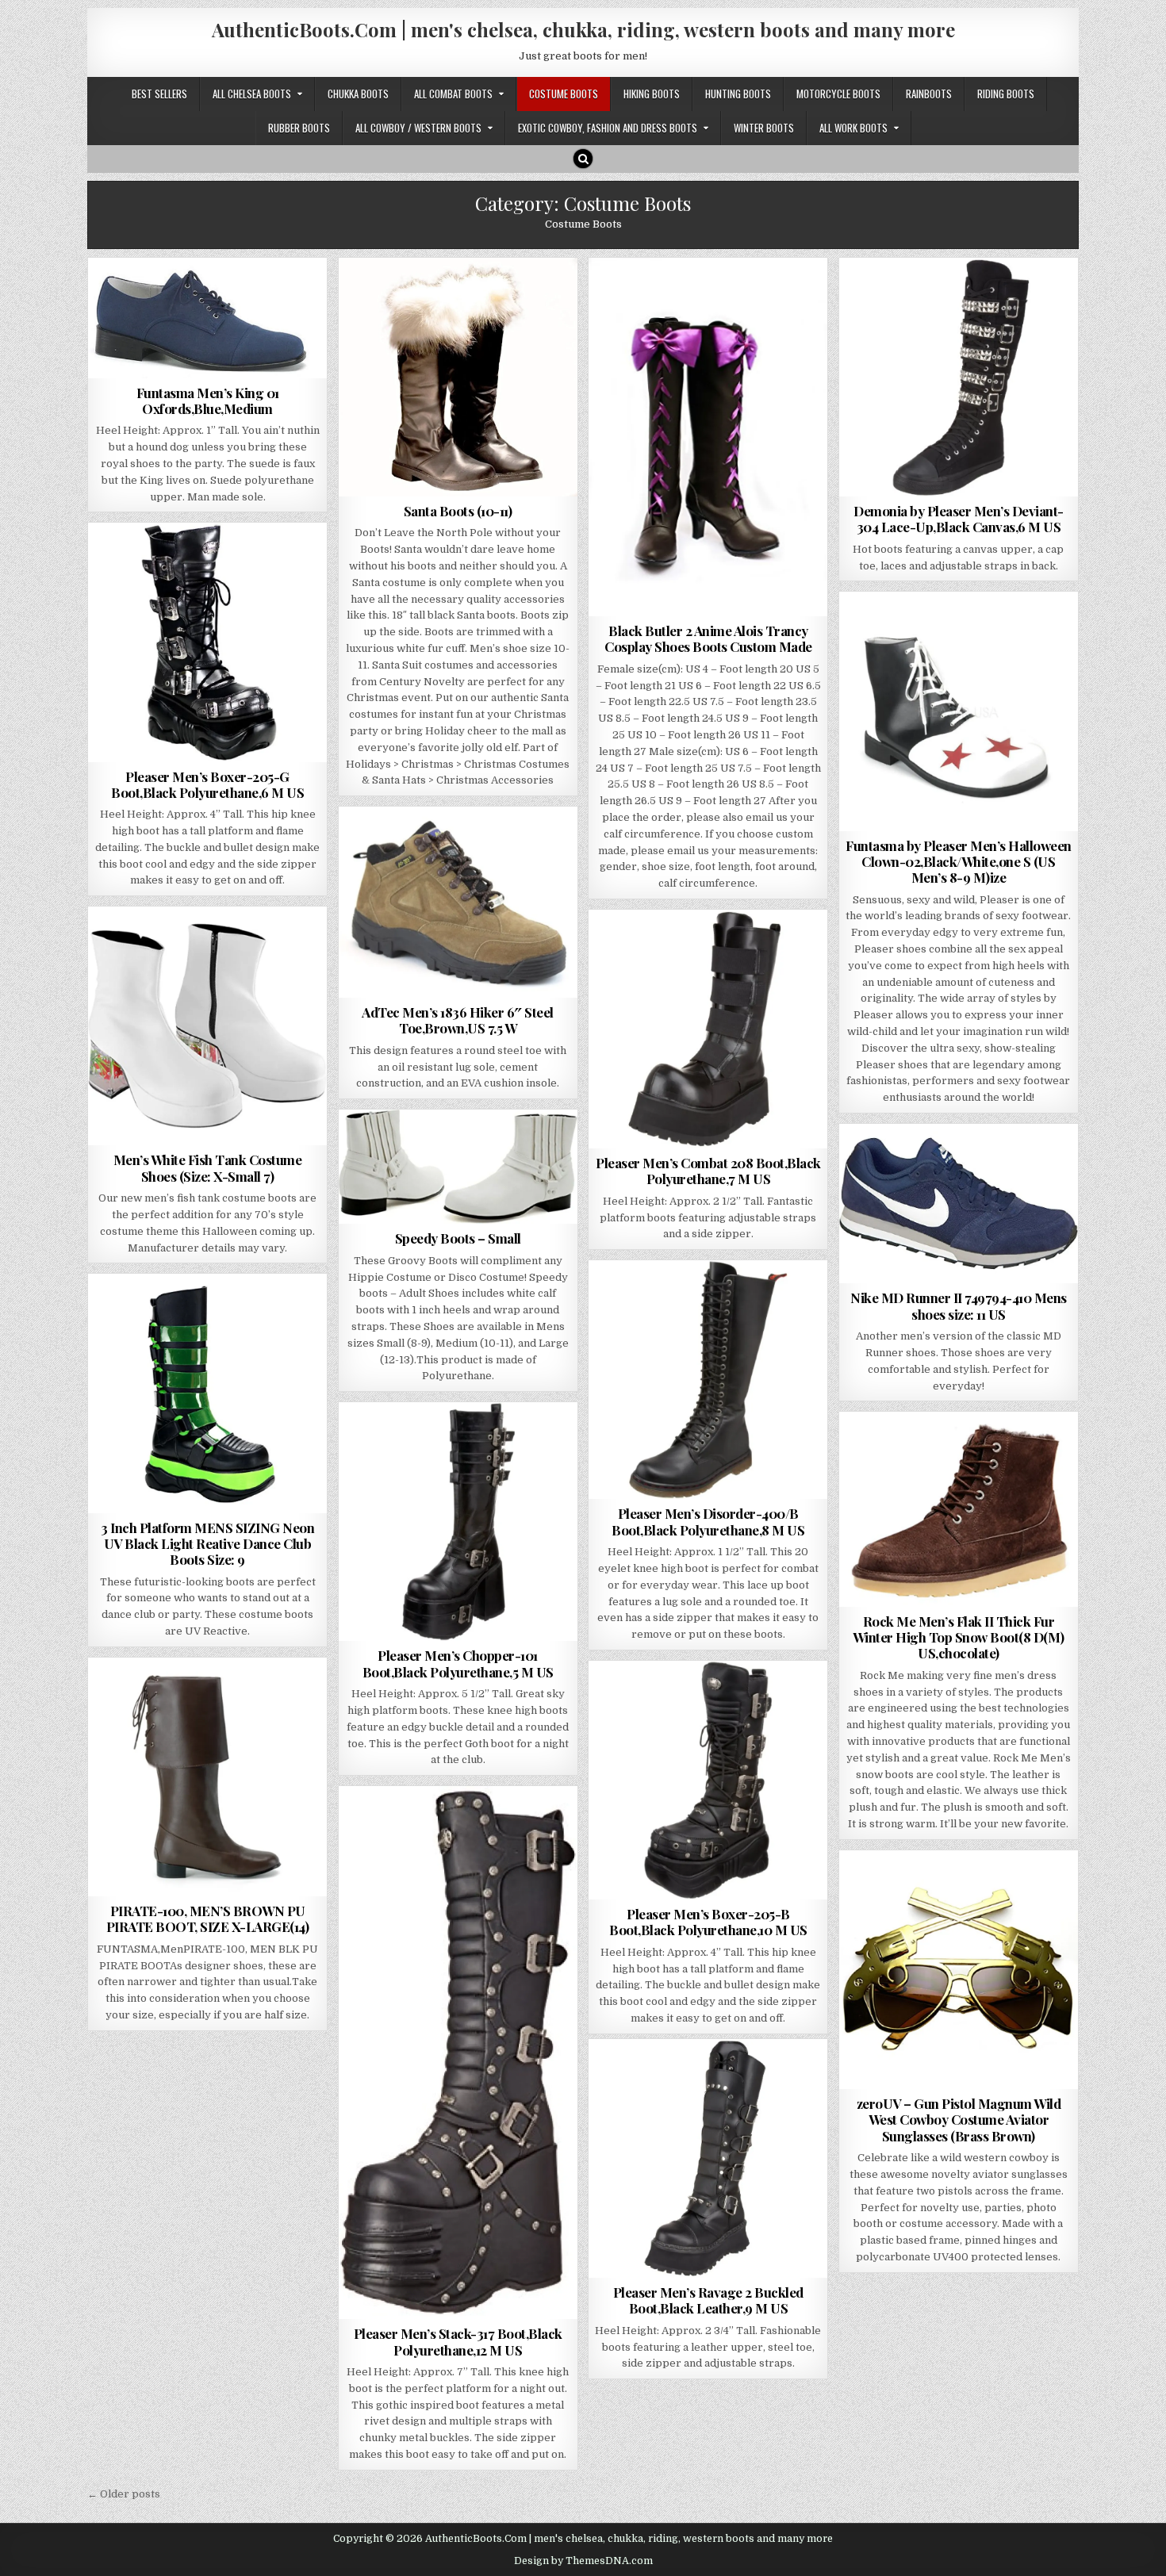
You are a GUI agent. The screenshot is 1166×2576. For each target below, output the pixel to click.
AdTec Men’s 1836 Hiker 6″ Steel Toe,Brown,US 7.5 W (458, 1020)
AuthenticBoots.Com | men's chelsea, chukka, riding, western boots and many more (583, 29)
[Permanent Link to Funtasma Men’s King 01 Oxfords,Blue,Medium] (207, 318)
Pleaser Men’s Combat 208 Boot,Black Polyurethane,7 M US (708, 1171)
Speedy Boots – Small (458, 1238)
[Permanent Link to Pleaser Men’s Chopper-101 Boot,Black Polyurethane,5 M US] (458, 1522)
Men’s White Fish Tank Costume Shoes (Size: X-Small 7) (208, 1167)
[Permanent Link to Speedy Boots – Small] (458, 1167)
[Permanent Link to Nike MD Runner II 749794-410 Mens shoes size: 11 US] (959, 1204)
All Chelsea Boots (252, 94)
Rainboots (929, 94)
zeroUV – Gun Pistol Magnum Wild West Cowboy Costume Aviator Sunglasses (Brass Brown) (959, 2120)
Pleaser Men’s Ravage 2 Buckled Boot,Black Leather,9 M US (708, 2300)
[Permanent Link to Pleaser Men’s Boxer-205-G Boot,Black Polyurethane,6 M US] (207, 642)
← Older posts (124, 2494)
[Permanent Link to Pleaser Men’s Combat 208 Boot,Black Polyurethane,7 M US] (708, 1029)
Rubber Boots (299, 128)
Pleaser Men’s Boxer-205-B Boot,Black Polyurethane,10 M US (708, 1922)
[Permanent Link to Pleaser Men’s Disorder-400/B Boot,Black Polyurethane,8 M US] (708, 1380)
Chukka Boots (358, 94)
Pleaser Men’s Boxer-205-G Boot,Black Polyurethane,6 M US (207, 784)
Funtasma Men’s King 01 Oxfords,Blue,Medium (208, 401)
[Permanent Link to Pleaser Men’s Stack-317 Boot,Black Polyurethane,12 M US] (458, 2053)
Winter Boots (764, 128)
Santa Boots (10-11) (458, 511)
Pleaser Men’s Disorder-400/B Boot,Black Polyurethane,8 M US (708, 1521)
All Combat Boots (453, 94)
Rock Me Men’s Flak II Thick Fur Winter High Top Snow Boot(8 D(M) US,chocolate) (959, 1637)
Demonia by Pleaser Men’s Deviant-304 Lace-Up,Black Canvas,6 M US (959, 519)
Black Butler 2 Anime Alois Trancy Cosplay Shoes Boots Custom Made (708, 638)
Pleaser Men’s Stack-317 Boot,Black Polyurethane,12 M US (458, 2341)
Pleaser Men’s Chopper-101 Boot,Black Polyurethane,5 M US (458, 1663)
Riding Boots (1006, 94)
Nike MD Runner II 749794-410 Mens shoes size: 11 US (959, 1305)
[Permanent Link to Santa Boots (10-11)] (458, 377)
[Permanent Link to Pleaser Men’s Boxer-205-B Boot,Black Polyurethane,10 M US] (708, 1780)
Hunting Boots (738, 94)
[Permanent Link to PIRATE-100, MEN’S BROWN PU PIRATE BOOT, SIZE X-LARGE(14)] (207, 1777)
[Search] (583, 159)
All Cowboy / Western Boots (418, 128)
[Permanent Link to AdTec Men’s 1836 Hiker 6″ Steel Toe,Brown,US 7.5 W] (458, 902)
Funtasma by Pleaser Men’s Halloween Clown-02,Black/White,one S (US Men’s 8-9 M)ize (959, 862)
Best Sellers (159, 94)
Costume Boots (564, 94)
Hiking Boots (652, 94)
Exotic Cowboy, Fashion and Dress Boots (608, 128)
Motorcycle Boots (838, 94)
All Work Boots (853, 128)
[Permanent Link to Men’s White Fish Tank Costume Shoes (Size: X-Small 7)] (207, 1026)
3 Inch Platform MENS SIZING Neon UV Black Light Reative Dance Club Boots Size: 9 (207, 1544)
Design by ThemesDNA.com (583, 2561)
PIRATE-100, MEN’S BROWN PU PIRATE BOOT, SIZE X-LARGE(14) (208, 1919)
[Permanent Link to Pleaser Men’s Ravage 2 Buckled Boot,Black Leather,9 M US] (708, 2158)
